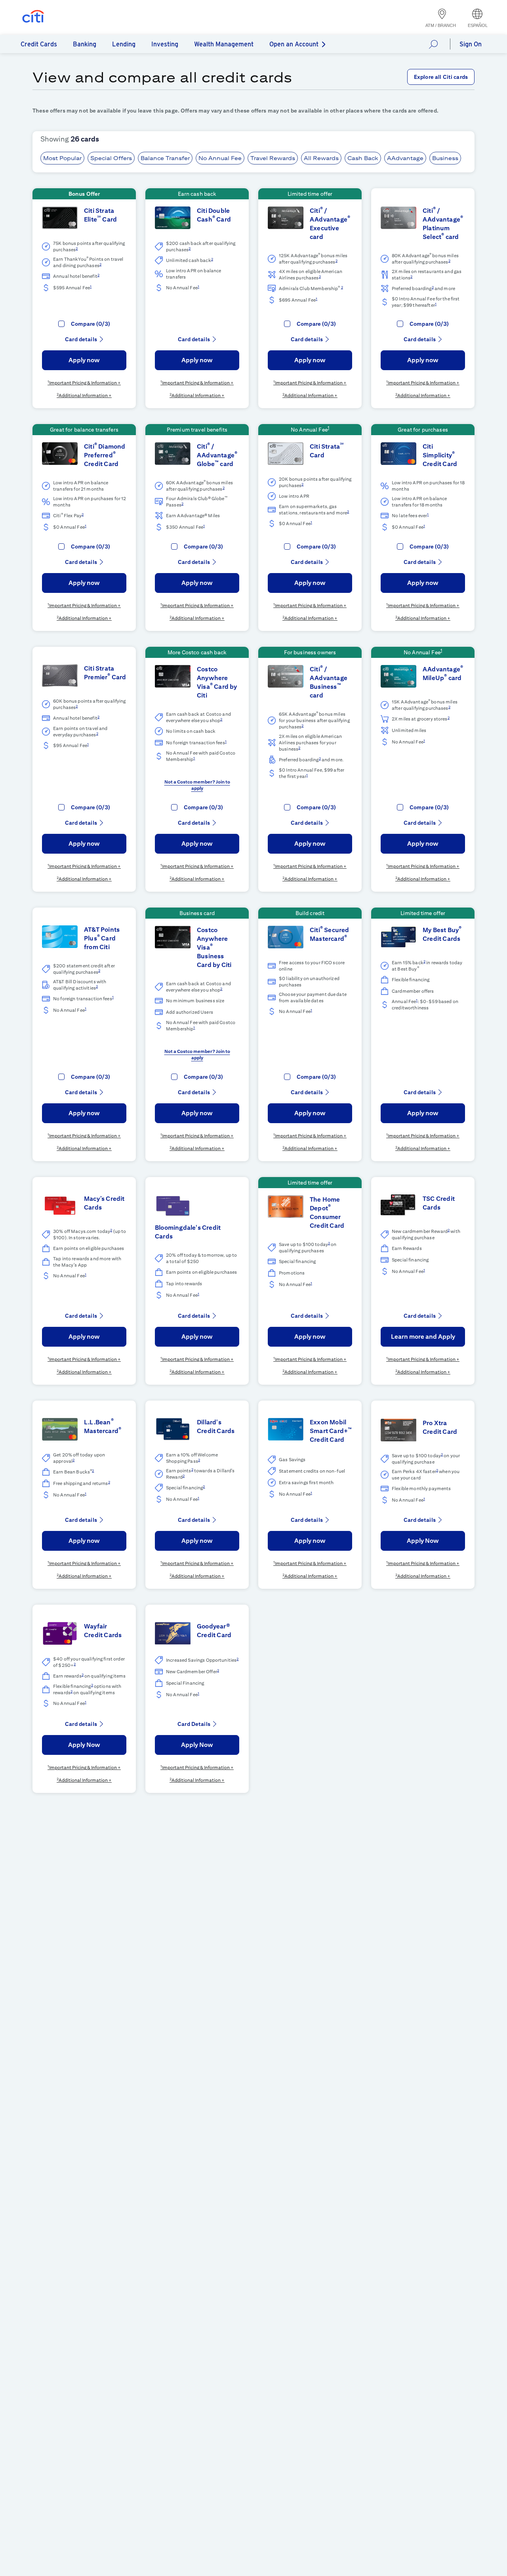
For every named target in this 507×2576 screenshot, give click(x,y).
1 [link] (91, 286)
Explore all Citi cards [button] (441, 77)
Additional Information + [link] (85, 395)
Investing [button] (165, 44)
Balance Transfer (165, 158)
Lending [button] (124, 44)
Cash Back (363, 158)
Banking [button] (85, 44)
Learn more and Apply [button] (423, 1337)
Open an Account (294, 44)
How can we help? (436, 44)
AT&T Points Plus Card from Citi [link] (102, 938)
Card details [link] (81, 339)
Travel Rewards (273, 158)
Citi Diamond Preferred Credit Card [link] (105, 455)
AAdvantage (405, 158)
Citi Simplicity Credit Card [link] (440, 455)
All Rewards (321, 158)
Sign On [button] (471, 44)
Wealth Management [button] (224, 44)
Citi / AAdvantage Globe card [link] (217, 455)
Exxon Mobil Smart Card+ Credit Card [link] (331, 1431)
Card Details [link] (194, 1724)
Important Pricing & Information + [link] (85, 383)
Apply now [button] (84, 360)
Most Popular (62, 158)
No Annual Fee (220, 158)
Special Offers (111, 158)
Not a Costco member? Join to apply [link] (197, 785)
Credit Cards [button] (39, 44)
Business (445, 158)
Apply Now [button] (423, 1541)
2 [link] (77, 248)
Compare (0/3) (91, 324)
